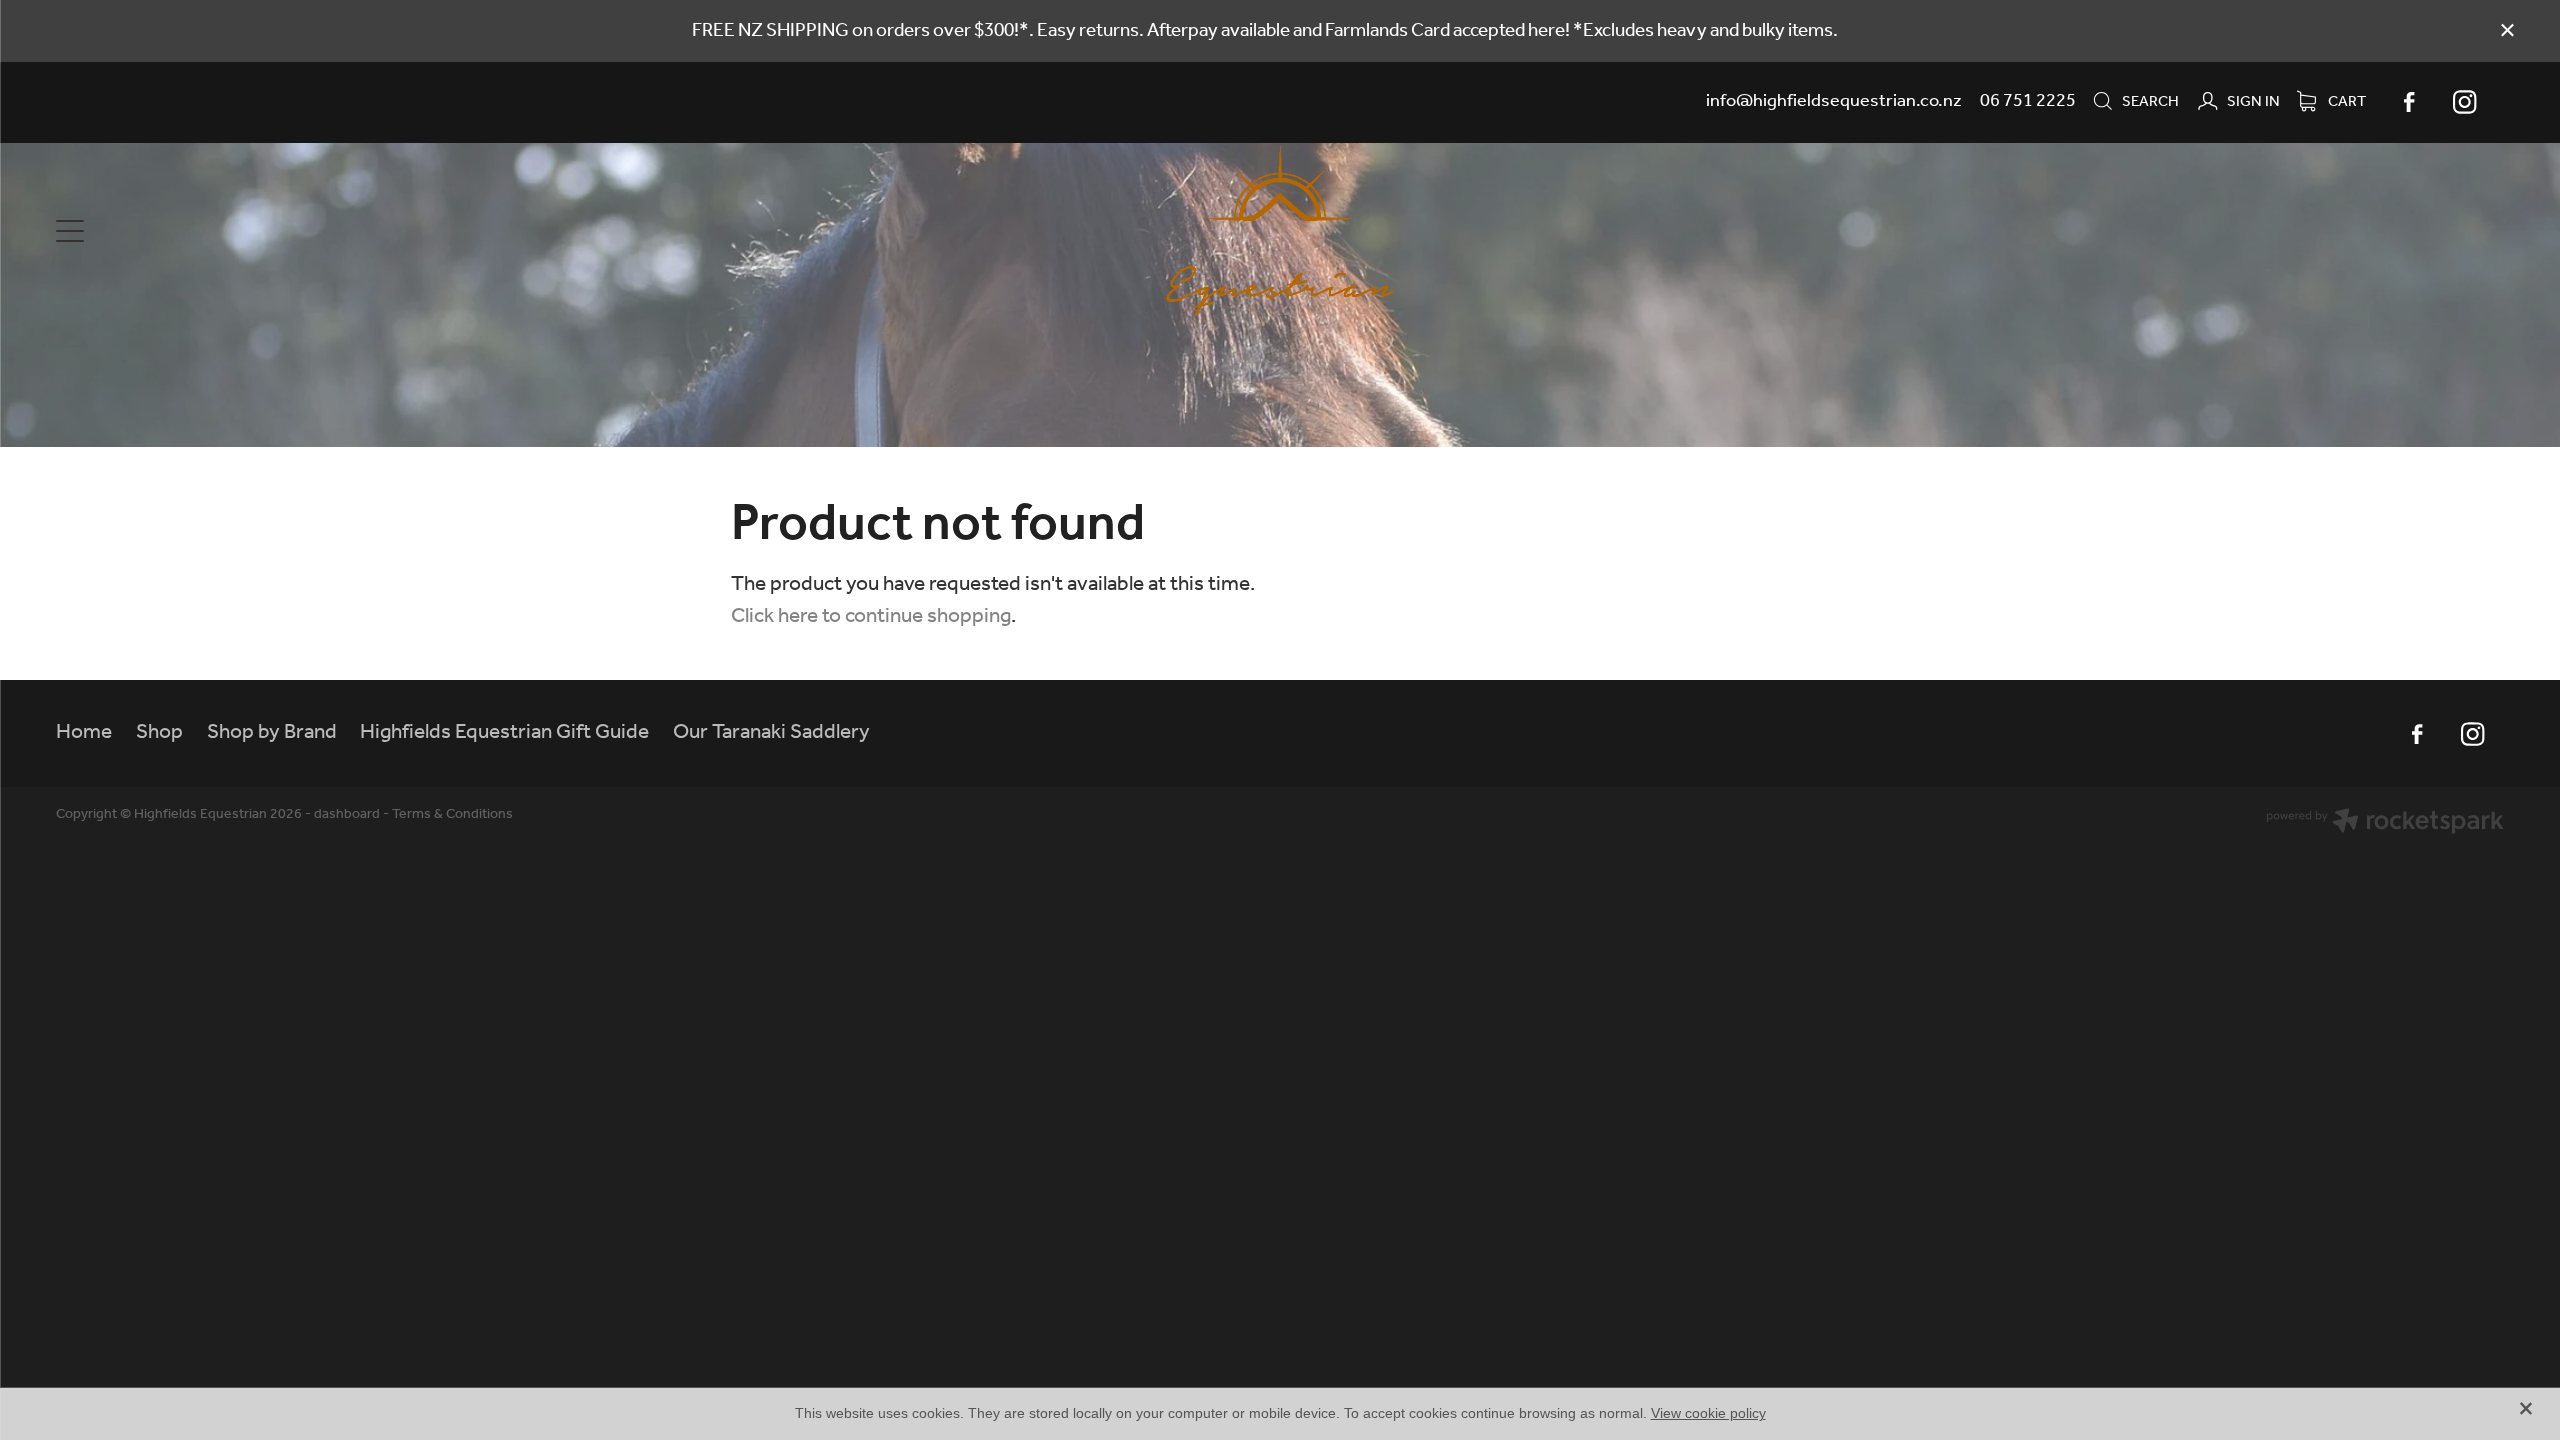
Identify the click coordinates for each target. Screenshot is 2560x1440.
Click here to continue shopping (871, 616)
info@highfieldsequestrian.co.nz (1834, 101)
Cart (2345, 102)
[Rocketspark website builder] (2385, 824)
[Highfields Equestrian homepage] (1280, 231)
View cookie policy (1708, 1413)
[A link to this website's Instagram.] (2465, 102)
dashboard (347, 814)
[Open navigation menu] (362, 231)
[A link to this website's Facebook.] (2409, 102)
